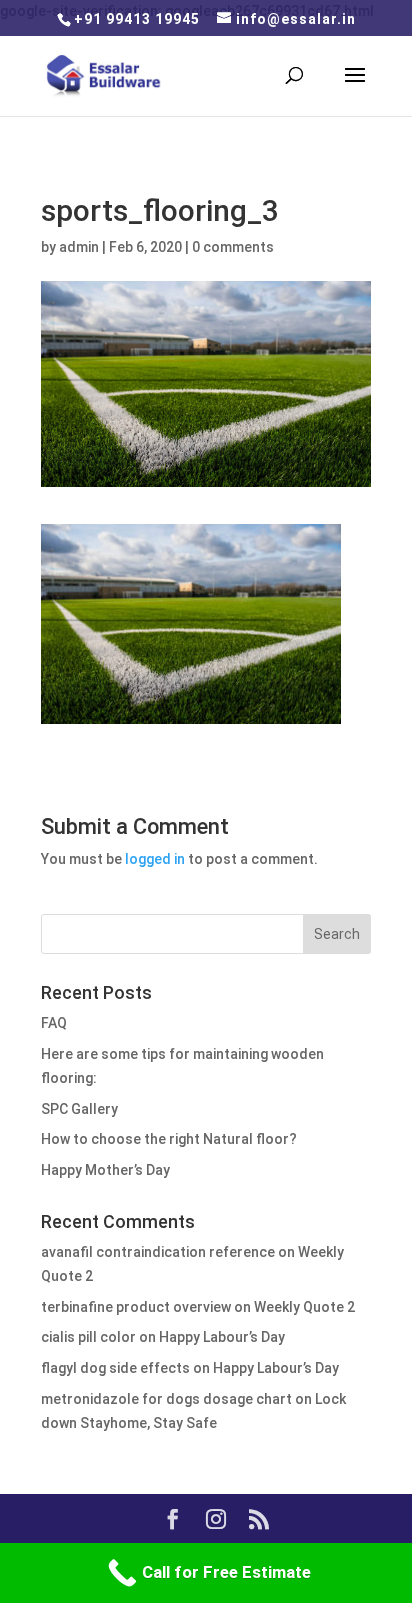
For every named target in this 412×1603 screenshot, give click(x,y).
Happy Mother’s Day (105, 1170)
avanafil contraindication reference (158, 1252)
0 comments (233, 247)
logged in (155, 859)
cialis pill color (88, 1337)
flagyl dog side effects (115, 1368)
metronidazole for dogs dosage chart (166, 1399)
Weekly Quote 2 (304, 1307)
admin (79, 247)
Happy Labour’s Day (222, 1337)
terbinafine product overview (136, 1307)
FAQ (54, 1023)
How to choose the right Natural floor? (169, 1139)
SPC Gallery (79, 1109)
